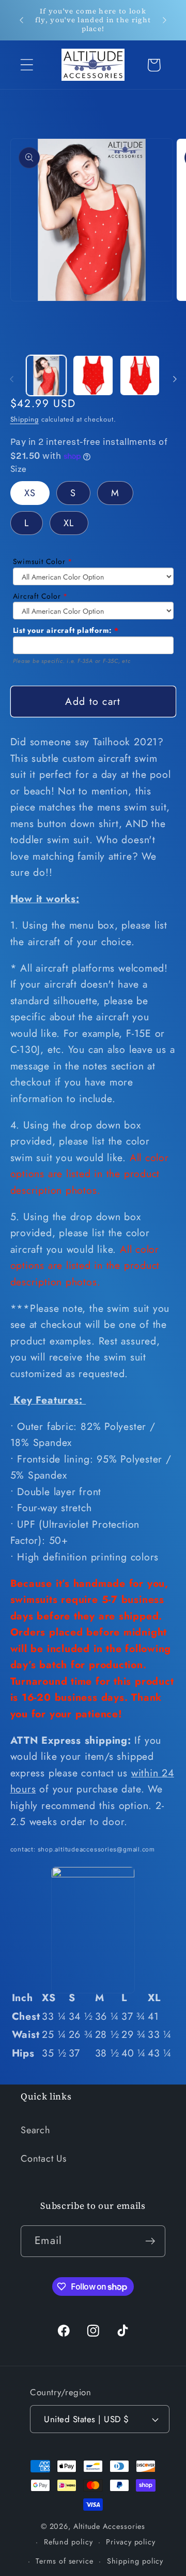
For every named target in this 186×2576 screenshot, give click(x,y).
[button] (27, 65)
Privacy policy (131, 2542)
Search (36, 2130)
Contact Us (44, 2159)
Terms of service (65, 2561)
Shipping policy (135, 2561)
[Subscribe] (150, 2241)
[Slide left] (11, 379)
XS (30, 493)
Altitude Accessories (109, 2526)
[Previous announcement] (22, 20)
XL (69, 523)
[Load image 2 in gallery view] (93, 375)
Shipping (25, 419)
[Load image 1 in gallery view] (47, 375)
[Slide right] (175, 379)
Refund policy (68, 2542)
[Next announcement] (165, 20)
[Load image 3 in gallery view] (140, 375)
